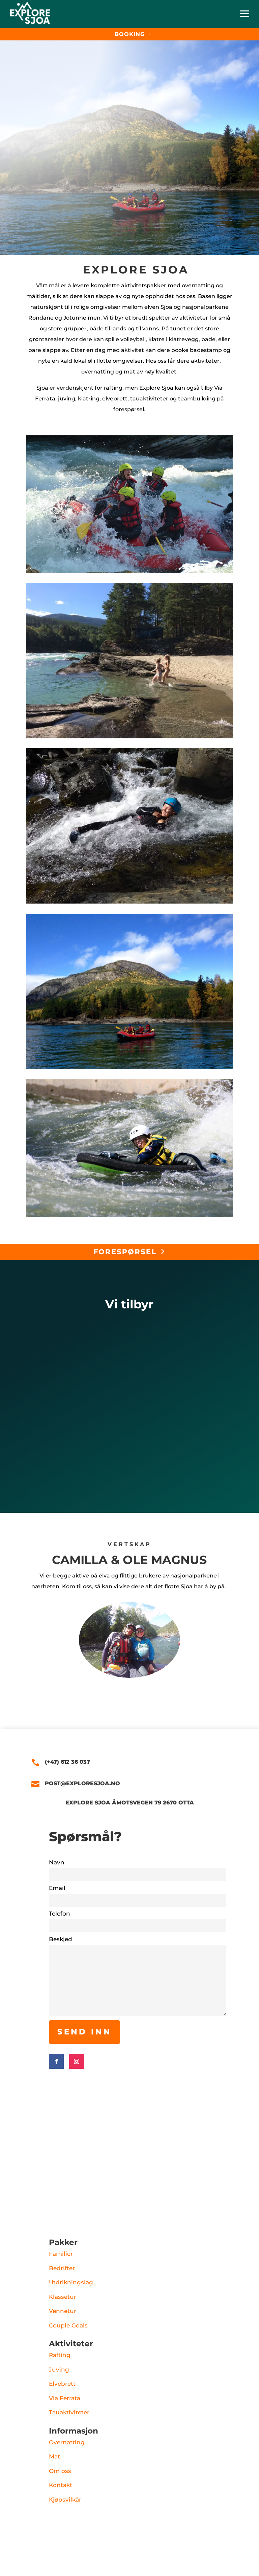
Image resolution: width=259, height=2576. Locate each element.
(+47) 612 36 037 (67, 1762)
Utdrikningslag (71, 2282)
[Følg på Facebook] (56, 2061)
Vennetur (63, 2311)
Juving (59, 2370)
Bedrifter (62, 2268)
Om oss (60, 2471)
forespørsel (125, 1252)
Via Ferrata (65, 2398)
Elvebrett (62, 2384)
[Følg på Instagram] (77, 2061)
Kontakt (61, 2485)
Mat (54, 2456)
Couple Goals (68, 2325)
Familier (61, 2254)
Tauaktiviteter (69, 2412)
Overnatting (67, 2442)
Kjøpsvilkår (65, 2500)
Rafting (60, 2355)
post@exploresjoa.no (82, 1783)
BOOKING (130, 34)
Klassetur (63, 2297)
